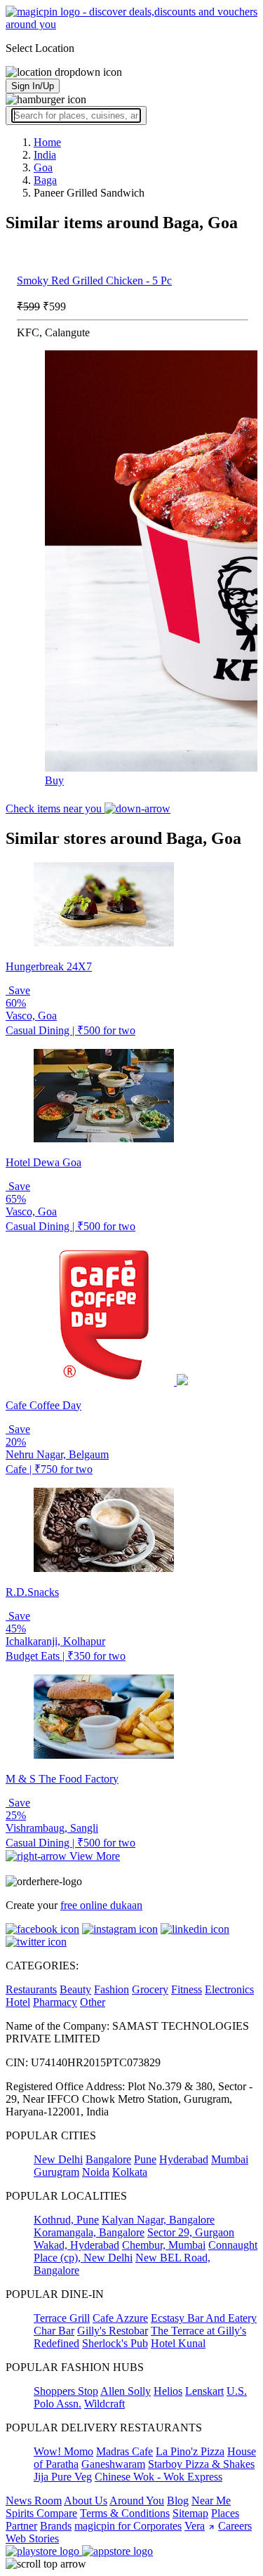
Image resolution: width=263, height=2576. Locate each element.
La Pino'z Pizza (190, 2451)
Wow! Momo (63, 2451)
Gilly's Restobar (113, 2331)
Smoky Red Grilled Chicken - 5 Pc (94, 280)
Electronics (229, 1989)
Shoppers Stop (66, 2391)
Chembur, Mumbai (164, 2245)
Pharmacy (55, 2002)
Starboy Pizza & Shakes (201, 2464)
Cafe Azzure (120, 2318)
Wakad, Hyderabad (76, 2245)
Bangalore (108, 2159)
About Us (86, 2501)
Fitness (187, 1989)
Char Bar (54, 2331)
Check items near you (55, 808)
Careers (235, 2526)
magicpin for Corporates (128, 2526)
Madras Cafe (124, 2451)
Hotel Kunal (178, 2343)
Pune (145, 2159)
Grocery (150, 1989)
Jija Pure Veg (63, 2477)
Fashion (112, 1989)
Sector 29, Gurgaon (191, 2232)
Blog (178, 2501)
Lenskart (204, 2391)
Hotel (18, 2002)
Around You (137, 2501)
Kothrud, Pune (66, 2220)
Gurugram (56, 2172)
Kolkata (130, 2172)
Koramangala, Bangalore (89, 2232)
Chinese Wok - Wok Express (159, 2477)
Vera (195, 2526)
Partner (21, 2526)
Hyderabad (184, 2159)
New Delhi (58, 2159)
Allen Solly (126, 2391)
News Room (34, 2501)
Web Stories (32, 2538)
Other (93, 2002)
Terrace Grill (62, 2318)
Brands (56, 2526)
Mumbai (230, 2159)
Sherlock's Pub (115, 2343)
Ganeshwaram (113, 2464)
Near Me (211, 2501)
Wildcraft (104, 2404)
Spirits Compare (41, 2513)
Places (225, 2513)
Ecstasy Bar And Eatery (204, 2318)
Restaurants (31, 1989)
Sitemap (190, 2513)
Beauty (75, 1989)
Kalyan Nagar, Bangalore (158, 2220)
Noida (96, 2172)
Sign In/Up (33, 86)
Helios (168, 2391)
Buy (54, 780)
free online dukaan (101, 1905)
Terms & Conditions (125, 2513)
